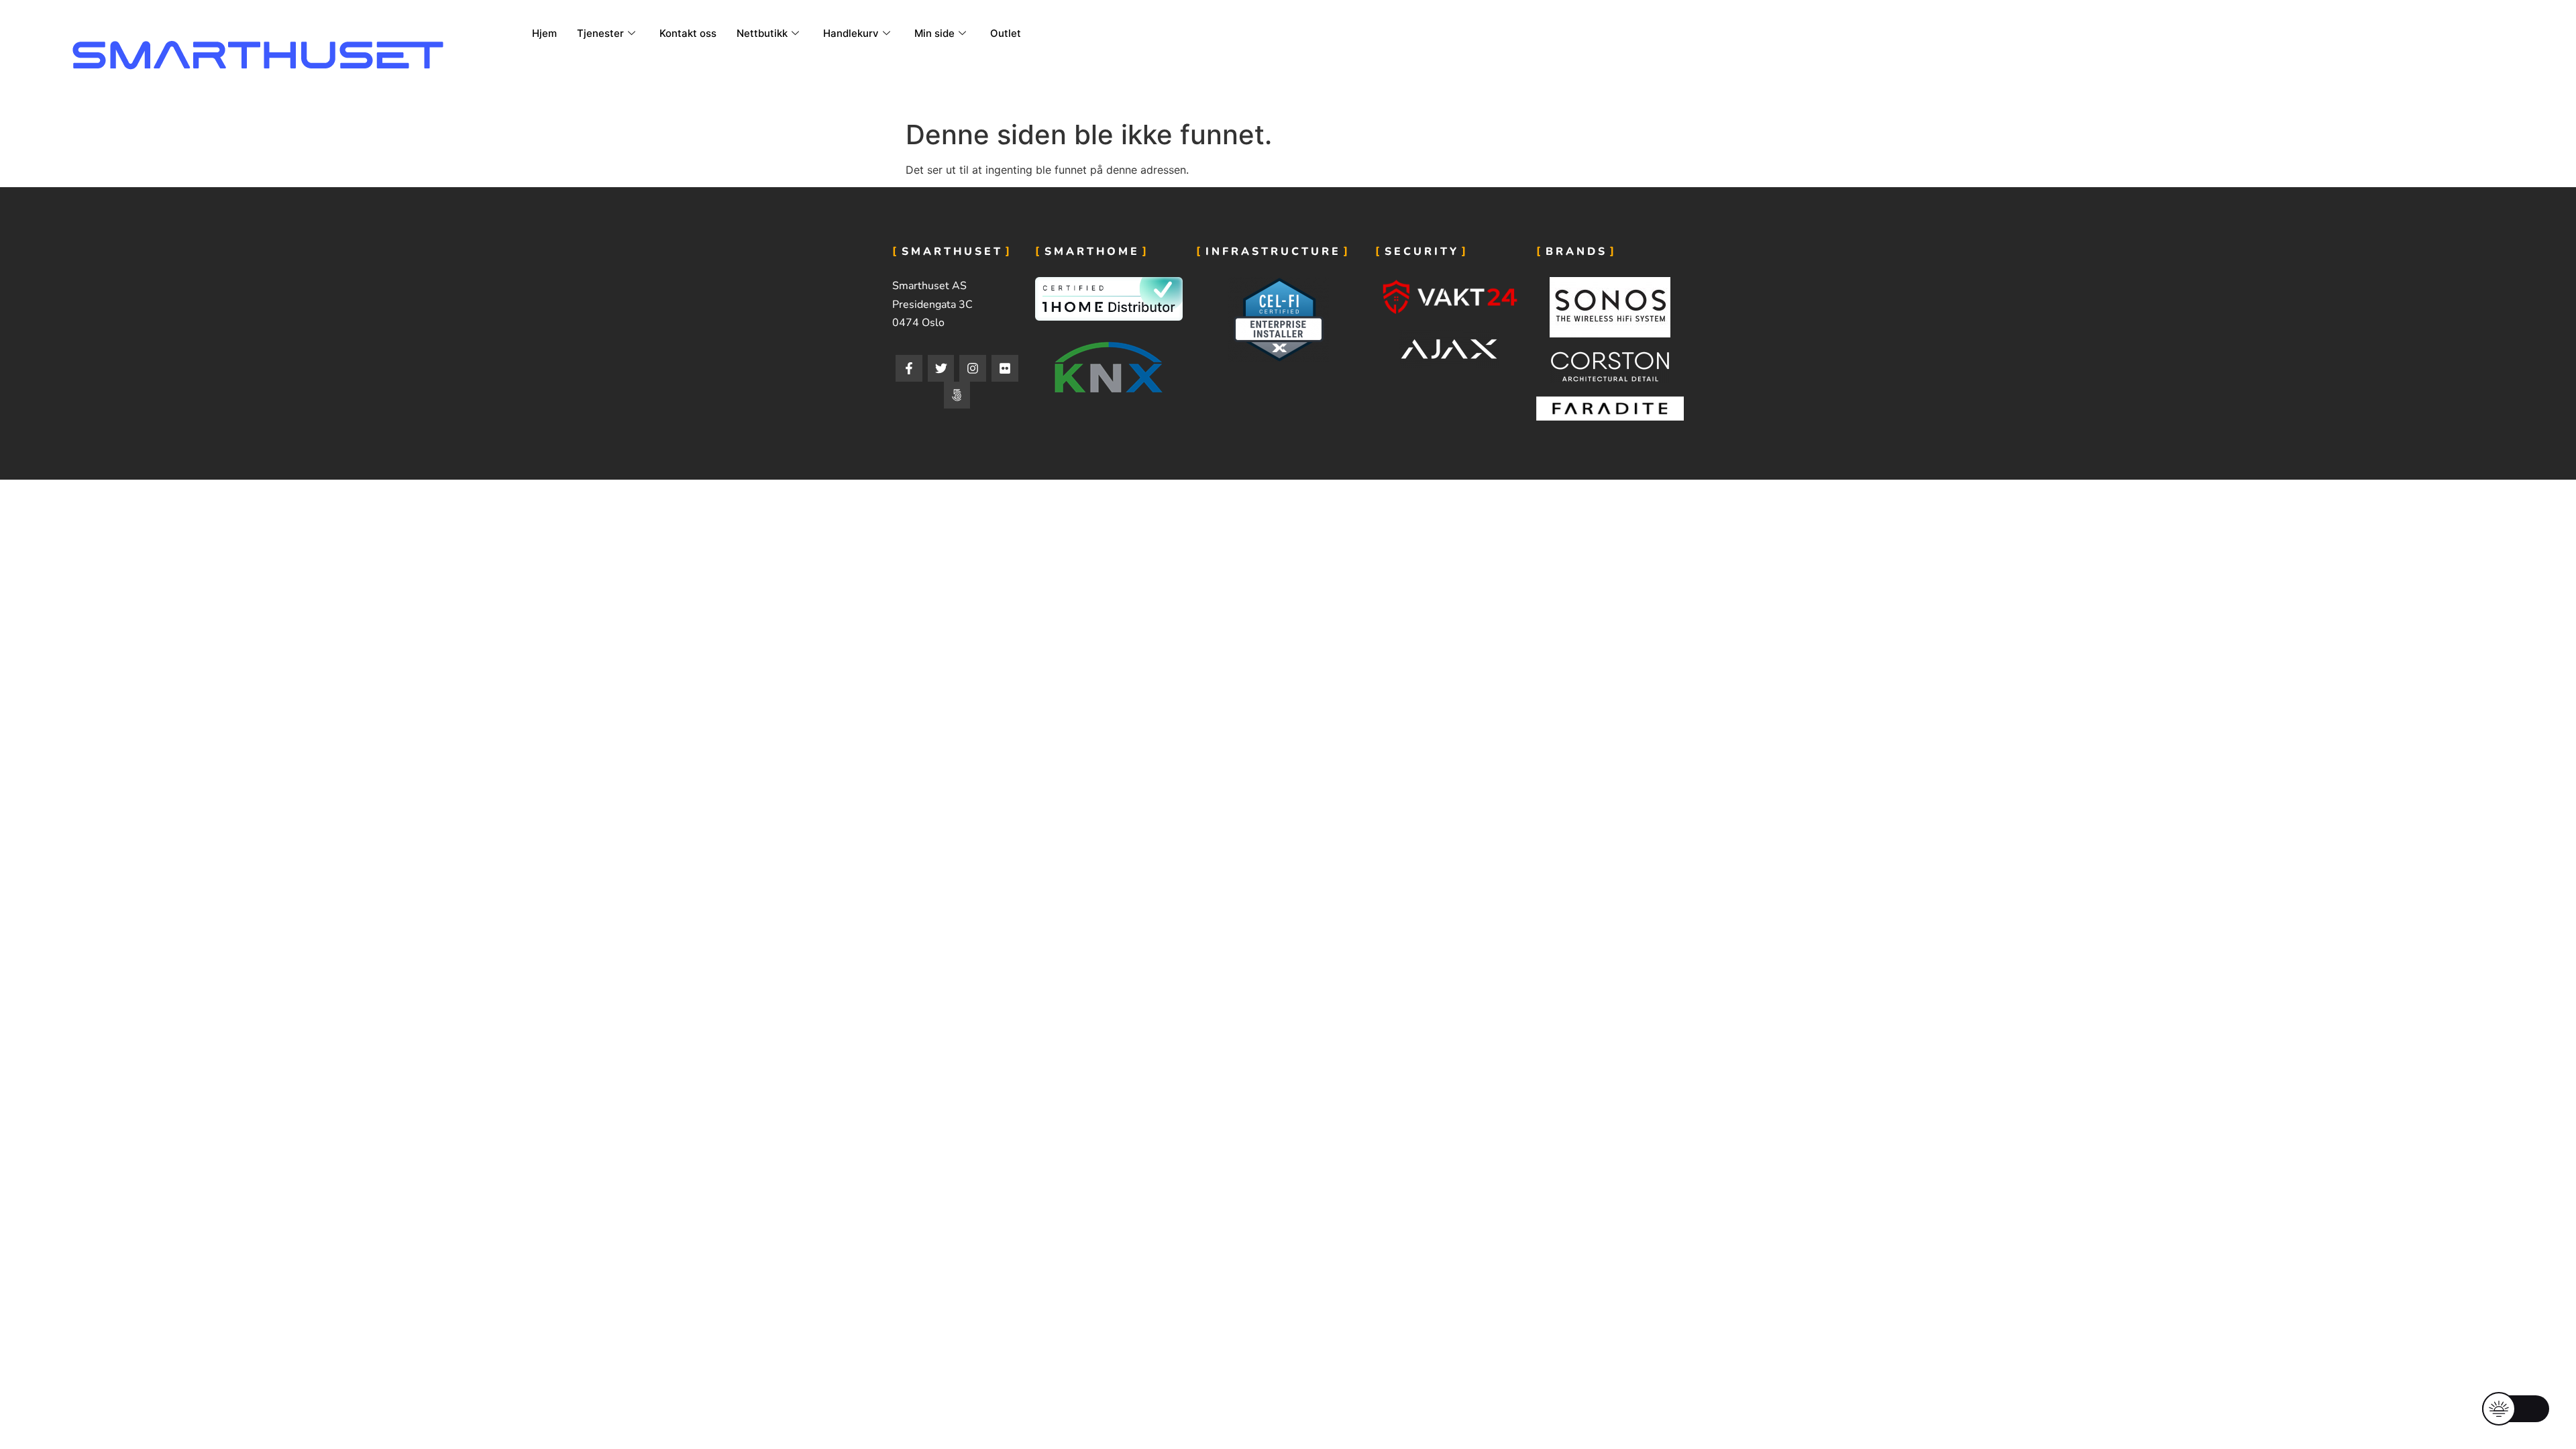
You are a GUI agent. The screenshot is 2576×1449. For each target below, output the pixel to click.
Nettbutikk (762, 33)
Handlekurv (851, 33)
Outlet (1006, 33)
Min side (934, 33)
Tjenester (600, 33)
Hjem (544, 33)
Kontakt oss (688, 33)
